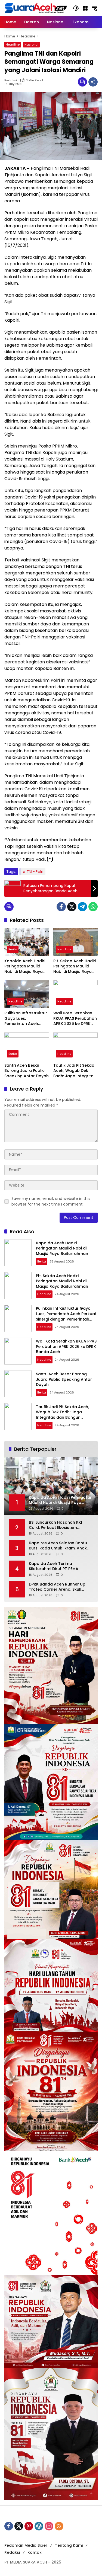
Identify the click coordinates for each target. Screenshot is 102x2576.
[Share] (93, 82)
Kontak (35, 2552)
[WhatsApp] (93, 907)
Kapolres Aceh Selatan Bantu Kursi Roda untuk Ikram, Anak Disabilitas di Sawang (58, 1546)
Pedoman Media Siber (26, 2545)
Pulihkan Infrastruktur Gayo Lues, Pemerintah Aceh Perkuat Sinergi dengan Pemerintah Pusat (26, 1019)
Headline (13, 44)
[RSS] (59, 2526)
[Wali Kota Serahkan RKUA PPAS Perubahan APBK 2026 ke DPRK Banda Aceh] (76, 994)
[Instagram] (49, 2526)
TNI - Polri (35, 872)
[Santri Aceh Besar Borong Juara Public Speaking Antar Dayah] (27, 1046)
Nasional (31, 44)
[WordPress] (39, 2526)
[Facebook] (61, 907)
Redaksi (11, 80)
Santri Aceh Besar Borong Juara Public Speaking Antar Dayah (27, 1071)
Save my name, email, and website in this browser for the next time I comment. (51, 1201)
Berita (13, 949)
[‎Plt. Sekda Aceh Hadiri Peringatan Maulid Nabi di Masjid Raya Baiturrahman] (76, 942)
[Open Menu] (85, 8)
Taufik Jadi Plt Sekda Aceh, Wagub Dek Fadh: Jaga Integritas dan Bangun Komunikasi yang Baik (75, 1071)
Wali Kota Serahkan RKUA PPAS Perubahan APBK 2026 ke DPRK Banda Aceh (75, 1019)
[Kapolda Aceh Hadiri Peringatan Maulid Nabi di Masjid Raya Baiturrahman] (27, 942)
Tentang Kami (69, 2545)
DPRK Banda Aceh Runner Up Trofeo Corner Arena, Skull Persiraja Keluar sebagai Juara (59, 1587)
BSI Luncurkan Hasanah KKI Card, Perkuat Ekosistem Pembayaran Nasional (55, 1525)
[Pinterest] (29, 2526)
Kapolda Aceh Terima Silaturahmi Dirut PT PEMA (54, 1566)
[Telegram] (82, 907)
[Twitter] (72, 907)
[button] (76, 8)
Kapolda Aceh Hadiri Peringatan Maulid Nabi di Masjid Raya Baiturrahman (25, 966)
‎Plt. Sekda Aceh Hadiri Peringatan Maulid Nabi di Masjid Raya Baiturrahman (75, 966)
